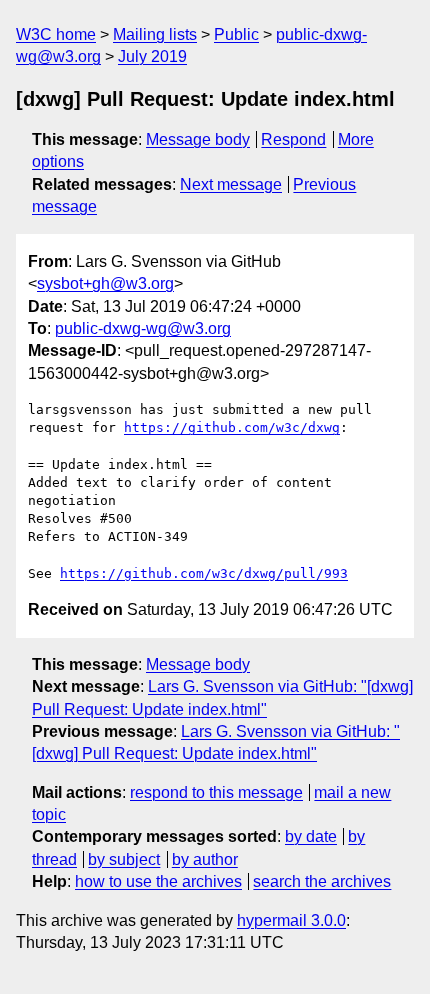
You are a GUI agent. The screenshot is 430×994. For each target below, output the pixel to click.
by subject (124, 859)
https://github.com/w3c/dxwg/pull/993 (204, 573)
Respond (293, 139)
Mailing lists (155, 34)
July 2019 (152, 56)
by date (311, 836)
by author (205, 859)
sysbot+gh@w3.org (105, 283)
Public (236, 34)
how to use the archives (158, 881)
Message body (198, 139)
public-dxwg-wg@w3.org (143, 328)
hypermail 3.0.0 (291, 920)
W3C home (56, 34)
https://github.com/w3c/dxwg (232, 427)
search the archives (322, 881)
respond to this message (216, 792)
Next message (231, 184)
